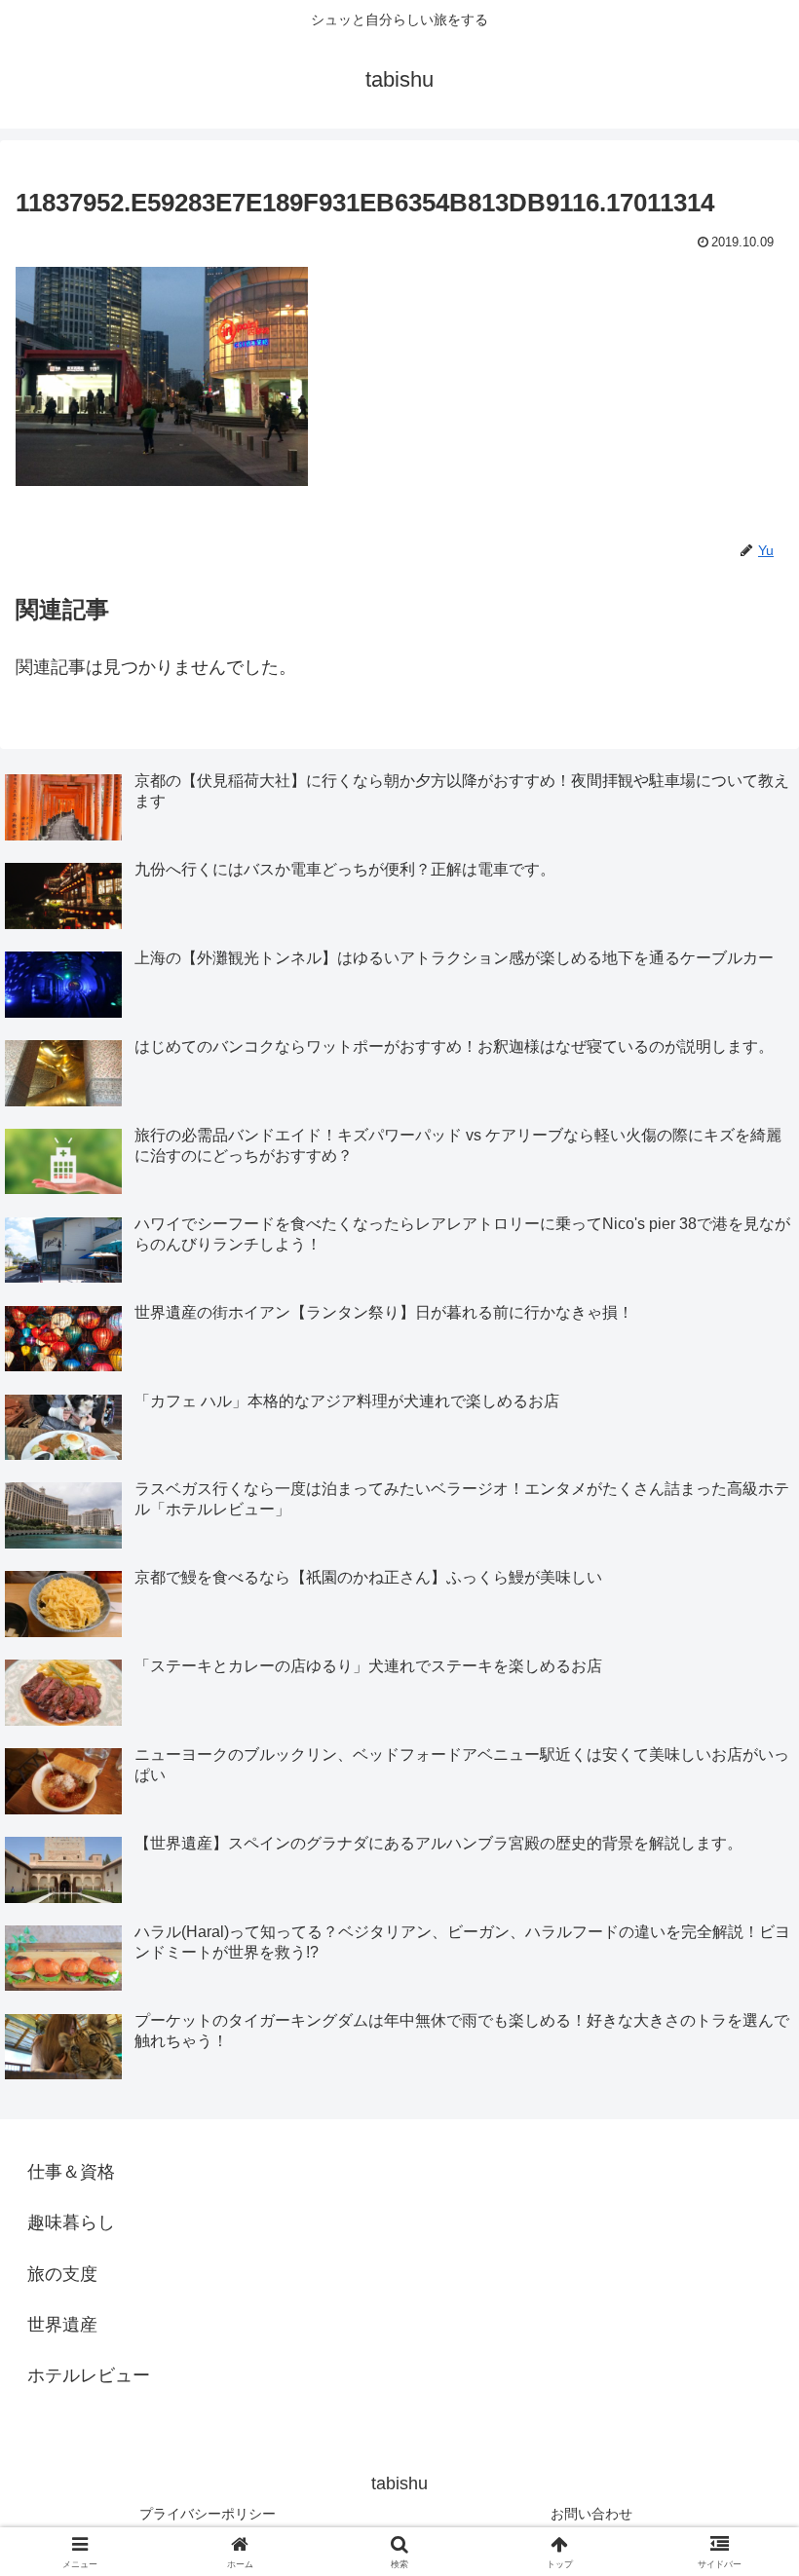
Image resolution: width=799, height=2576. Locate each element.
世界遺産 (62, 2325)
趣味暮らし (71, 2222)
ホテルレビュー (89, 2375)
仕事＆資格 (71, 2172)
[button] (739, 2470)
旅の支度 (62, 2274)
